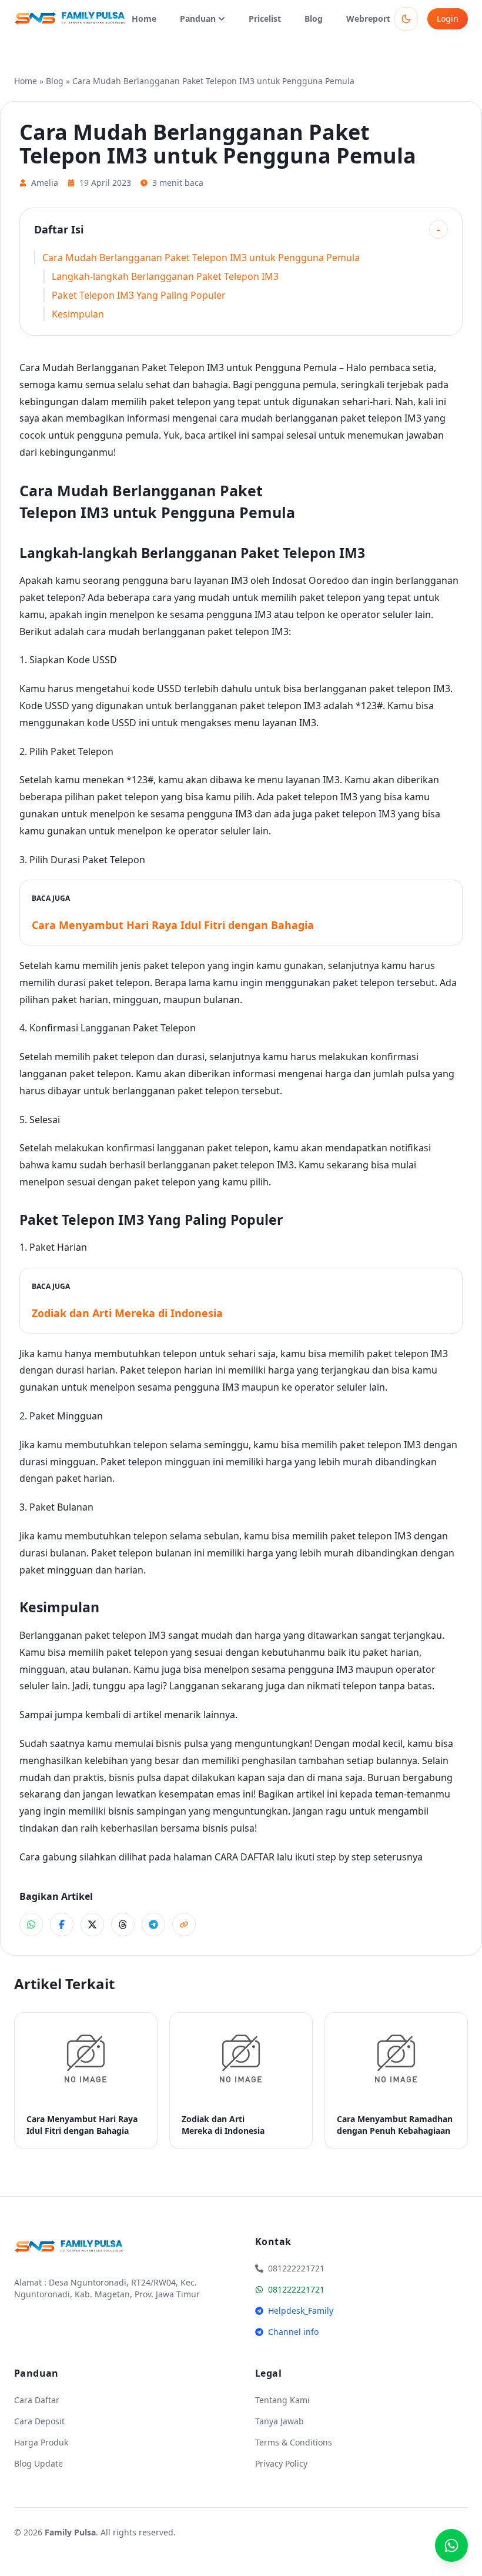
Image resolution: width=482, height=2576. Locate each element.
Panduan (198, 19)
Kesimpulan (78, 314)
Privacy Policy (281, 2463)
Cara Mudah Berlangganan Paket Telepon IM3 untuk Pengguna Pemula (201, 258)
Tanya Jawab (280, 2421)
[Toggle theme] (406, 19)
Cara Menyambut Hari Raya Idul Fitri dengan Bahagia (173, 925)
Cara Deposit (39, 2421)
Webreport (368, 19)
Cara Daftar (37, 2400)
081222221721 (296, 2289)
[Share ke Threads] (123, 1925)
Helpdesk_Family (301, 2311)
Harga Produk (41, 2442)
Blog (314, 19)
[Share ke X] (92, 1925)
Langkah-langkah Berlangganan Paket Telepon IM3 (165, 276)
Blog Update (39, 2463)
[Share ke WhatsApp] (31, 1925)
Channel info (293, 2332)
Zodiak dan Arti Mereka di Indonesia (127, 1313)
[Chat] (451, 2545)
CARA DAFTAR (245, 1857)
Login (448, 19)
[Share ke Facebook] (62, 1925)
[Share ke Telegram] (153, 1925)
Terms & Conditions (294, 2442)
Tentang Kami (282, 2400)
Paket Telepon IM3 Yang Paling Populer (139, 295)
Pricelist (265, 19)
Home (144, 19)
